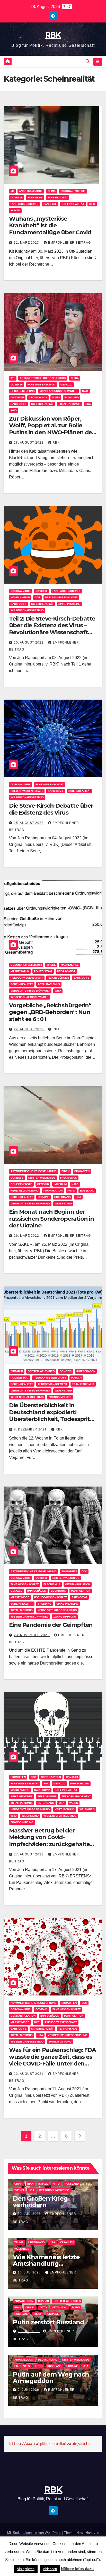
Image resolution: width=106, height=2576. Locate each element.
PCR (37, 597)
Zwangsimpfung (60, 1397)
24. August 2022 (29, 1029)
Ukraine (44, 1197)
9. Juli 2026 (29, 2331)
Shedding (45, 1604)
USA (88, 404)
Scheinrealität (73, 204)
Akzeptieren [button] (26, 2569)
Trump (19, 2242)
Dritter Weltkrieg (42, 1178)
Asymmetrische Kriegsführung (43, 378)
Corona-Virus (21, 591)
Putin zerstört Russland (48, 2322)
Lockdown (59, 1591)
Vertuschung (65, 1809)
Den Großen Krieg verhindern (40, 2202)
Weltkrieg (87, 1809)
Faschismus (69, 1178)
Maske (51, 965)
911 (13, 378)
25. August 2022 (29, 643)
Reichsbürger (58, 978)
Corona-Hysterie (73, 191)
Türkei (19, 2190)
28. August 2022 (29, 443)
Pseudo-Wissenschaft (61, 597)
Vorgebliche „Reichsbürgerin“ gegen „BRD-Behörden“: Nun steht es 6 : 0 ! (50, 1012)
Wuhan (15, 210)
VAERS (74, 1803)
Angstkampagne (31, 191)
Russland (72, 2184)
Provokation (53, 1191)
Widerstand (63, 1204)
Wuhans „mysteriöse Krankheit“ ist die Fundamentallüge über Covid (50, 226)
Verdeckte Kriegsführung (30, 991)
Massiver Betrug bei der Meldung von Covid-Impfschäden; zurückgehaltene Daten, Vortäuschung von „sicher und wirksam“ (53, 1844)
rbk (56, 443)
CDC (84, 1571)
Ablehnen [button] (50, 2569)
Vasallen (67, 2242)
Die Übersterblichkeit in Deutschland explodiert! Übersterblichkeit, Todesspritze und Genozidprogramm (52, 1415)
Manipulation (20, 597)
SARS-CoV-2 (18, 404)
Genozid (66, 385)
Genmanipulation (78, 1584)
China (52, 191)
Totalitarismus (69, 404)
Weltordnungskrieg (54, 2190)
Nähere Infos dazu (77, 2569)
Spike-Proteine (69, 604)
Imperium (60, 1184)
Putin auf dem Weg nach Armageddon (51, 2378)
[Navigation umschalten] (98, 62)
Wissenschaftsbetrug (27, 610)
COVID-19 (17, 198)
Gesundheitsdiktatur (26, 965)
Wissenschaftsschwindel (29, 997)
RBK (53, 35)
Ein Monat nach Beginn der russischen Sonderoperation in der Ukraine (51, 1219)
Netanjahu (59, 2307)
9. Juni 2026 (29, 2390)
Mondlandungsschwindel (58, 391)
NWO (85, 391)
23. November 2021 (32, 1635)
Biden (65, 1171)
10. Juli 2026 (30, 2272)
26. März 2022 (27, 1236)
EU (16, 2366)
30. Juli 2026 (30, 2214)
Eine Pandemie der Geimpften (51, 1625)
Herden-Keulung (23, 391)
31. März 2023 (27, 243)
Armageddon (24, 2301)
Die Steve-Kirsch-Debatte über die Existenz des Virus (51, 809)
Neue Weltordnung (25, 1191)
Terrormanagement (52, 1384)
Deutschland (48, 2360)
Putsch (76, 1378)
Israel (43, 2184)
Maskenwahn (20, 971)
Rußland (72, 397)
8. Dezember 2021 (31, 1429)
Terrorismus (47, 1796)
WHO (92, 204)
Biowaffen (82, 1171)
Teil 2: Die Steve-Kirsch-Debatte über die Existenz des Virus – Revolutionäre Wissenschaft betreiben (52, 629)
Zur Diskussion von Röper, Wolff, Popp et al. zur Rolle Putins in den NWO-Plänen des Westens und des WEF (52, 429)
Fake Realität (58, 198)
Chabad (43, 2301)
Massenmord (20, 1597)
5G (12, 191)
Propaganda (38, 397)
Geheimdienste (21, 1184)
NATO (75, 1184)
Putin (56, 397)
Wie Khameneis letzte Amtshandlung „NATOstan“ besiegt (46, 2264)
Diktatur (17, 1371)
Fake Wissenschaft (25, 204)
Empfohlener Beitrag (69, 243)
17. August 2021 (29, 1854)
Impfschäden (86, 1371)
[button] (88, 61)
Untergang (63, 1197)
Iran (30, 2184)
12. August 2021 (29, 2074)
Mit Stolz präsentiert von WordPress (35, 2533)
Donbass (17, 1178)
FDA (46, 1784)
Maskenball (70, 965)
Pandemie (50, 204)
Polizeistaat (43, 971)
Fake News (35, 198)
